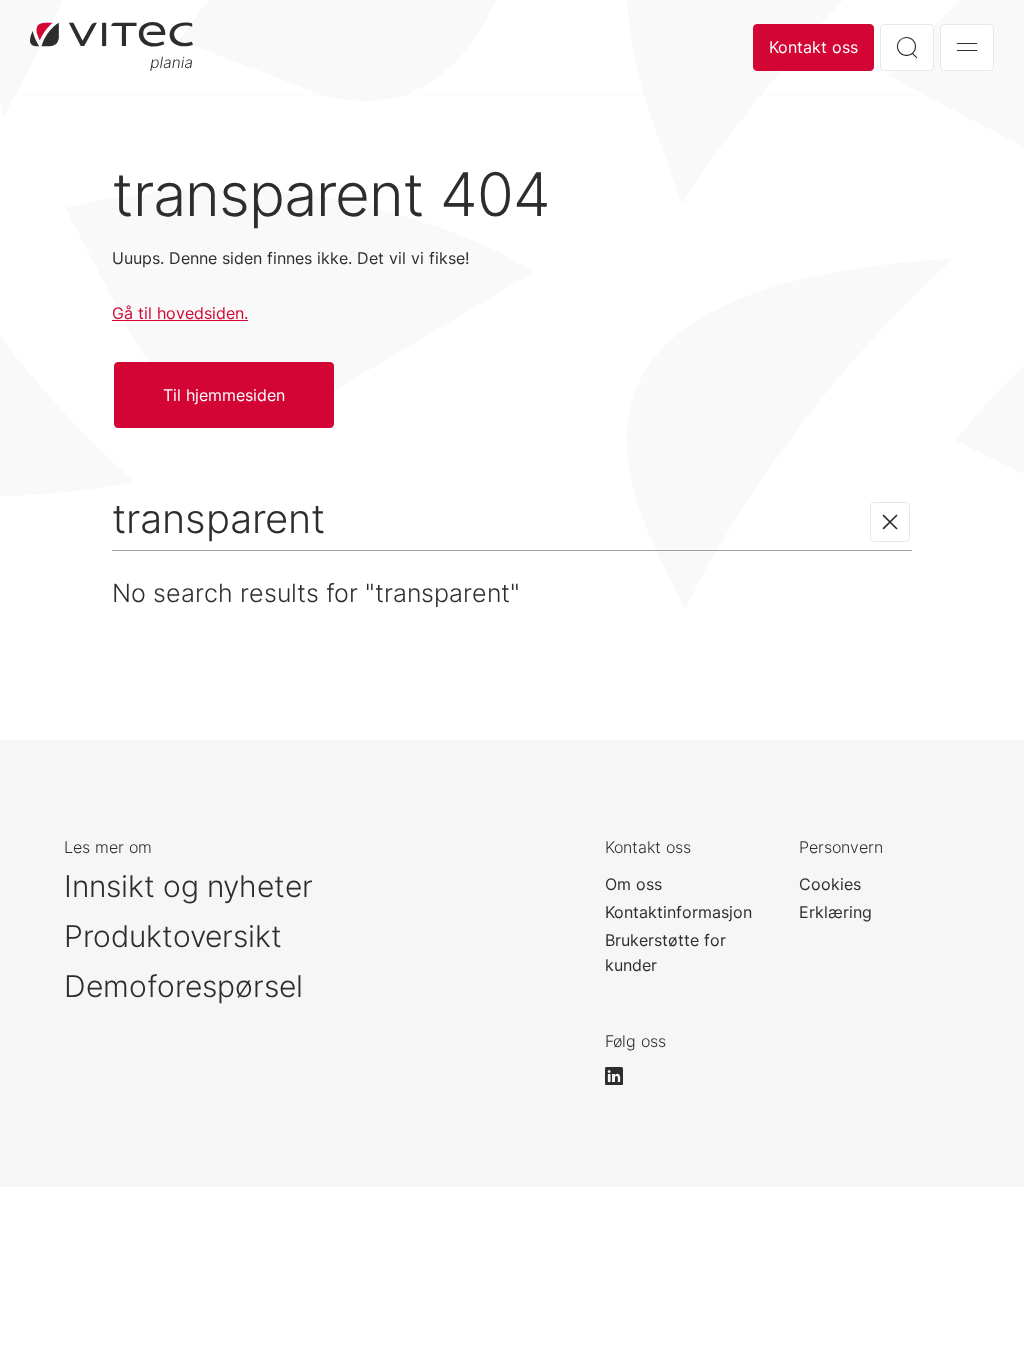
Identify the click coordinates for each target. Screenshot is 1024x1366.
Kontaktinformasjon (678, 912)
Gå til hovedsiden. (180, 313)
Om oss (633, 884)
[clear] (890, 522)
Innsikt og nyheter (188, 886)
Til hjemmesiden (224, 395)
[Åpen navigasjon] (967, 47)
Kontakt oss (813, 47)
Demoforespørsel (183, 986)
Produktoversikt (173, 936)
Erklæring (835, 912)
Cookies (830, 884)
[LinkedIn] (623, 1076)
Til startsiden (111, 47)
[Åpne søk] (907, 47)
